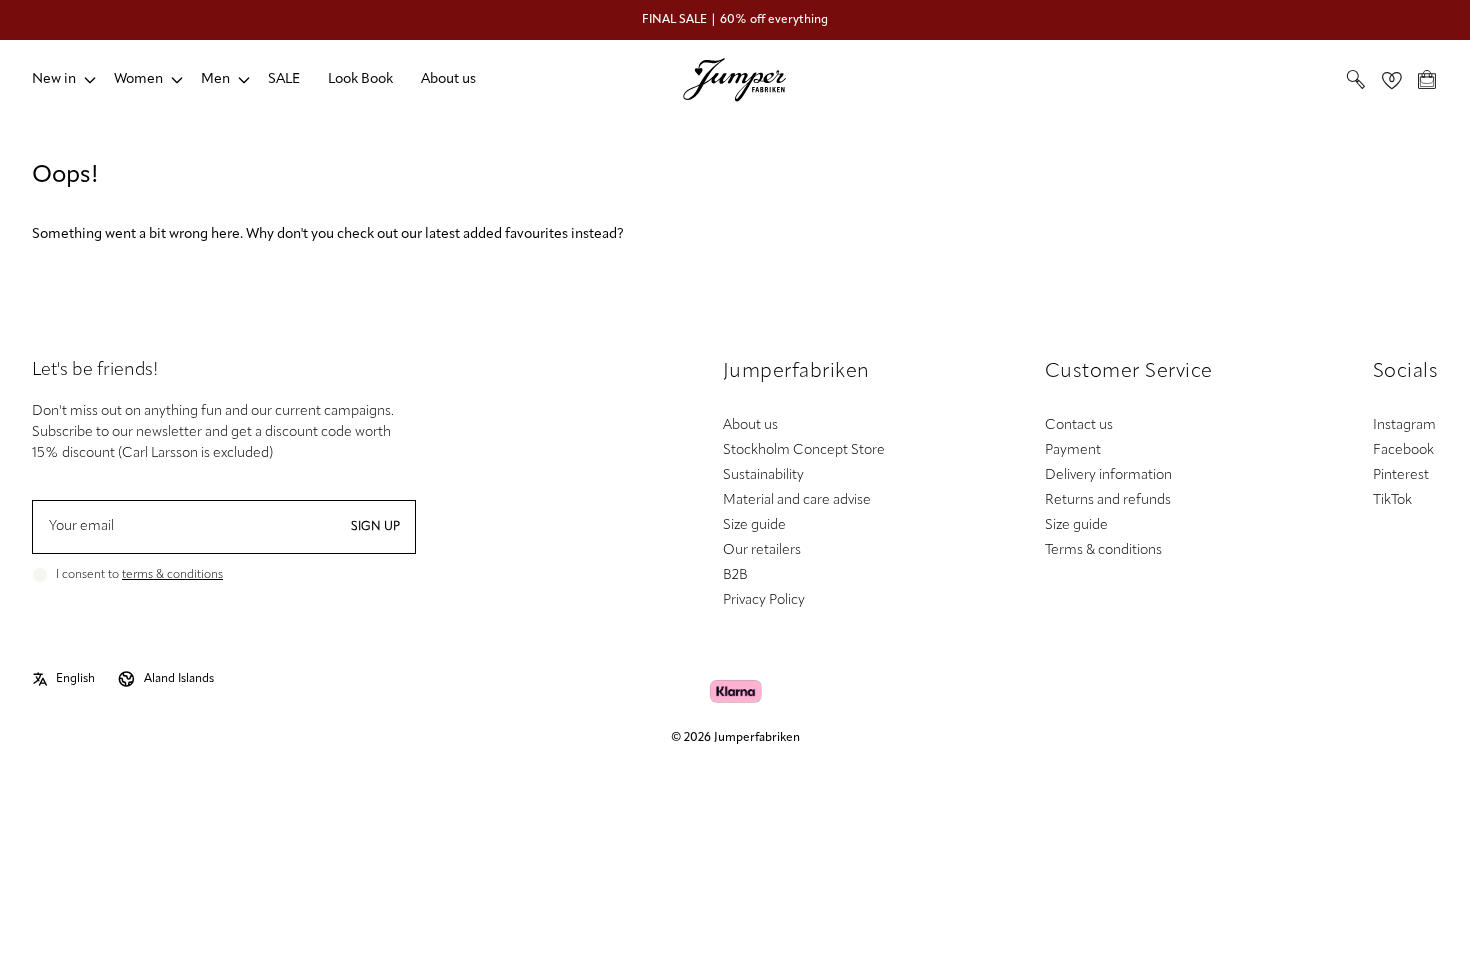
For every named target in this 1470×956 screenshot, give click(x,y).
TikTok (1392, 500)
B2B (735, 575)
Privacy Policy (764, 600)
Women (138, 79)
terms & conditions (172, 575)
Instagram (1404, 425)
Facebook (1403, 450)
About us (448, 79)
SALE (284, 79)
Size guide (754, 525)
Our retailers (762, 550)
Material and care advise (797, 500)
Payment (1073, 450)
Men (215, 79)
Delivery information (1108, 475)
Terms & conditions (1103, 550)
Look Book (360, 79)
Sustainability (763, 475)
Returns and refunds (1108, 500)
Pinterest (1401, 475)
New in (54, 79)
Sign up (375, 527)
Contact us (1079, 425)
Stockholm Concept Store (804, 450)
